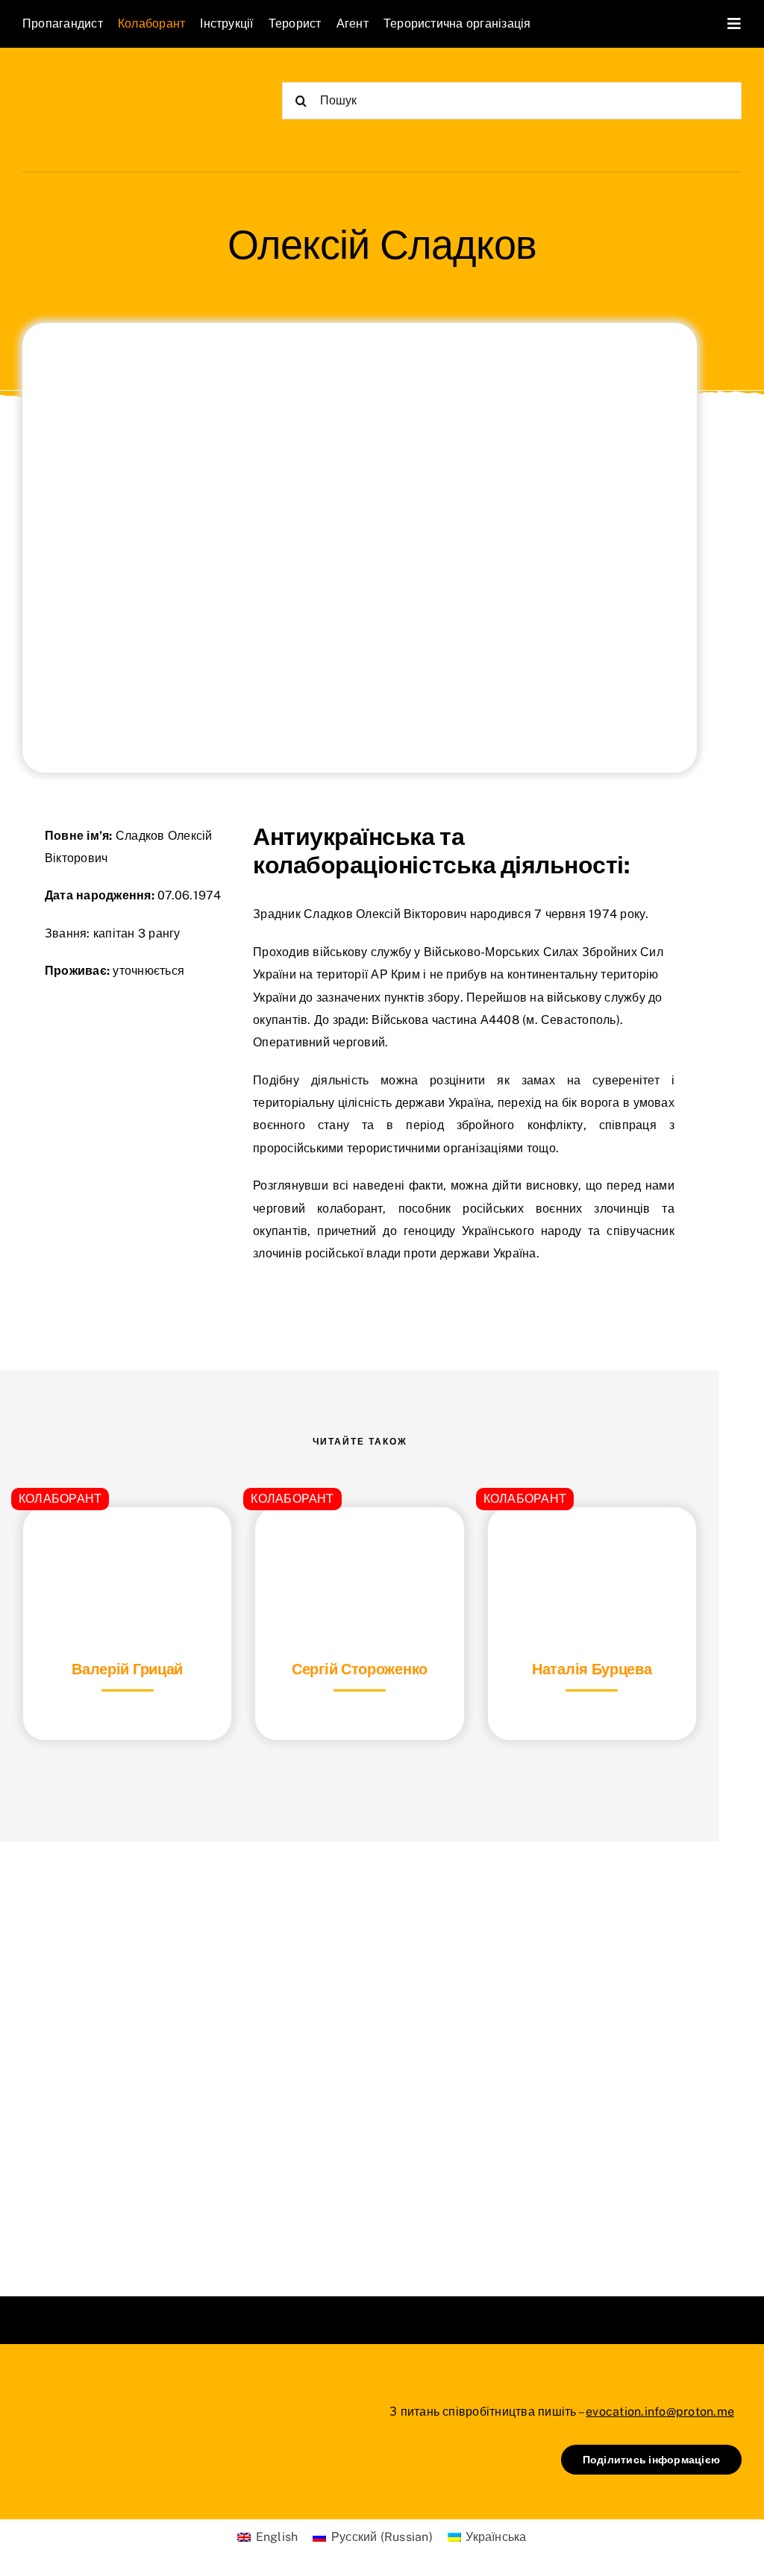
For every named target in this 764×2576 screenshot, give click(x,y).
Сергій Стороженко (360, 1669)
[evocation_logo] (109, 83)
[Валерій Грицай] (127, 1544)
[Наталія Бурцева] (592, 1544)
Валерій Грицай (127, 1669)
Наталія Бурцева (592, 1669)
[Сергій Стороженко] (359, 1544)
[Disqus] (360, 2050)
